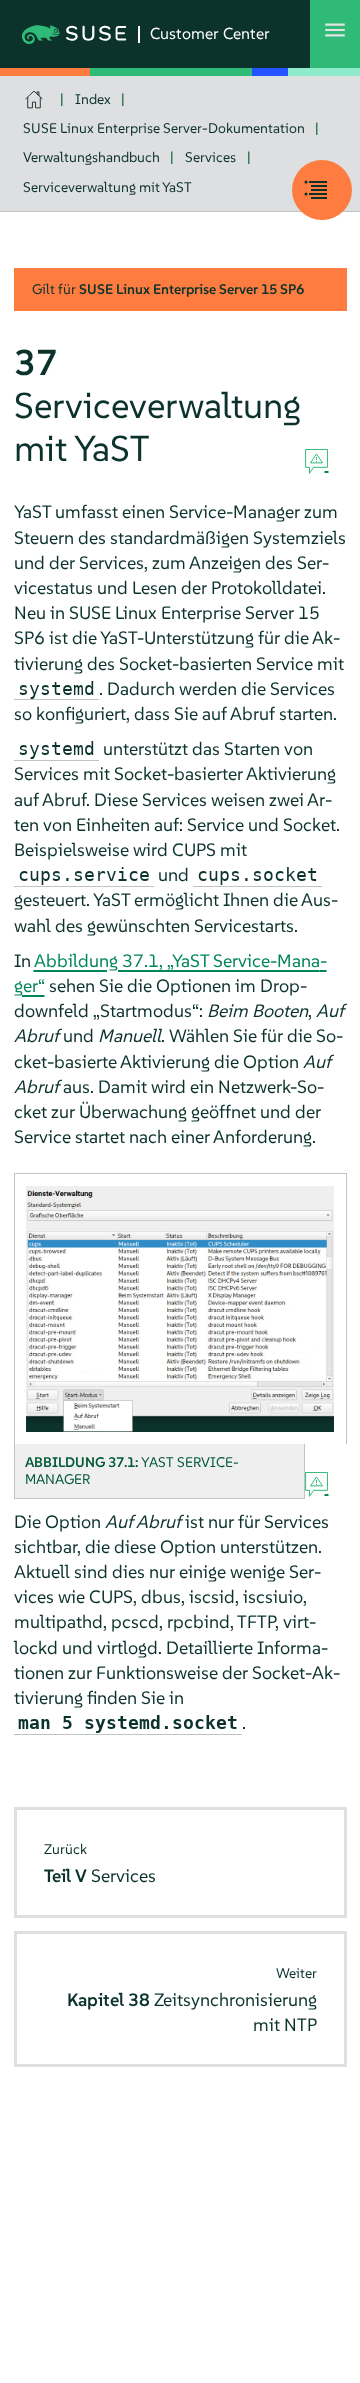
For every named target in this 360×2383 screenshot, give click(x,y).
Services (210, 157)
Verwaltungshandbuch (91, 157)
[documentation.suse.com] (36, 99)
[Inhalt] (322, 190)
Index (93, 99)
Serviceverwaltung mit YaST (107, 187)
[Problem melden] (316, 462)
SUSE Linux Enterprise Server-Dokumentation (164, 128)
